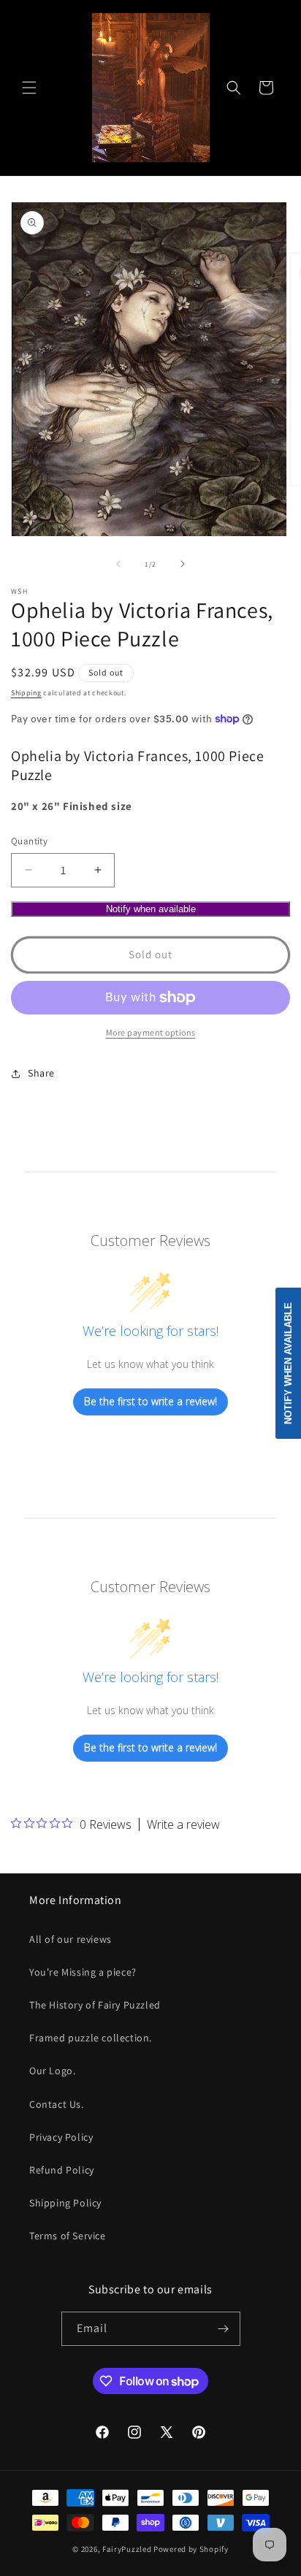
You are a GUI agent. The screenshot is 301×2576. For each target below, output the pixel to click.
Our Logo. (52, 2071)
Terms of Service (68, 2236)
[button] (29, 88)
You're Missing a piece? (83, 1972)
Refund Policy (62, 2170)
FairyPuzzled (127, 2549)
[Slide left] (118, 564)
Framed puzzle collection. (91, 2038)
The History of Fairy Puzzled (95, 2005)
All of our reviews (71, 1939)
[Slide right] (183, 564)
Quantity (29, 841)
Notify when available (151, 909)
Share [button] (41, 1073)
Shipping (26, 693)
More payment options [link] (151, 1032)
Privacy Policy (61, 2137)
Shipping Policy (65, 2203)
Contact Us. (57, 2104)
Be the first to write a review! (150, 1401)
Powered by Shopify (191, 2549)
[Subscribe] (224, 2329)
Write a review (183, 1824)
